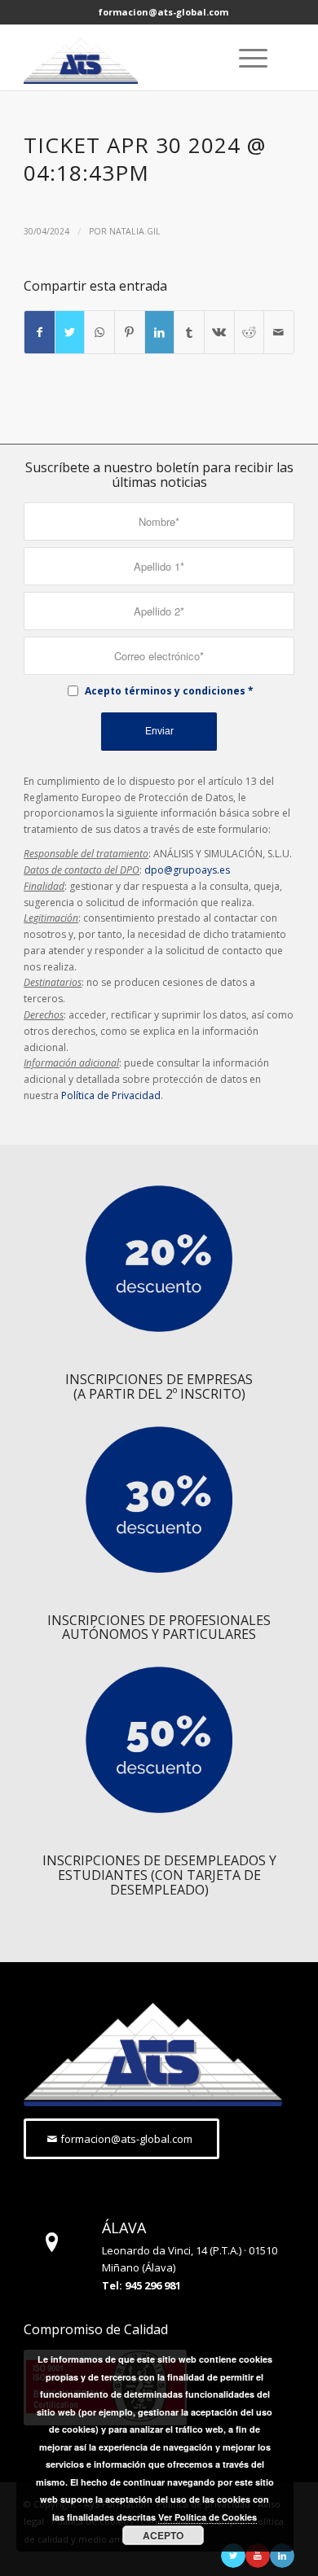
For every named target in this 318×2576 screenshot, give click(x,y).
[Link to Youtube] (258, 2556)
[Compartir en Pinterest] (130, 332)
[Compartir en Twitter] (70, 332)
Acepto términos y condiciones (165, 691)
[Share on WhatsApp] (99, 332)
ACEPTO (163, 2535)
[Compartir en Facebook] (40, 332)
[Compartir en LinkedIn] (160, 332)
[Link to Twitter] (233, 2556)
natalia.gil (135, 231)
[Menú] (245, 58)
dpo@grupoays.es (187, 870)
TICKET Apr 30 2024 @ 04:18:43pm (145, 159)
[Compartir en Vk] (219, 332)
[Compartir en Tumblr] (189, 332)
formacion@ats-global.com (163, 12)
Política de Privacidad (111, 1095)
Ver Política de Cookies (208, 2517)
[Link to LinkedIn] (282, 2556)
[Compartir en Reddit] (250, 332)
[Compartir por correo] (279, 332)
